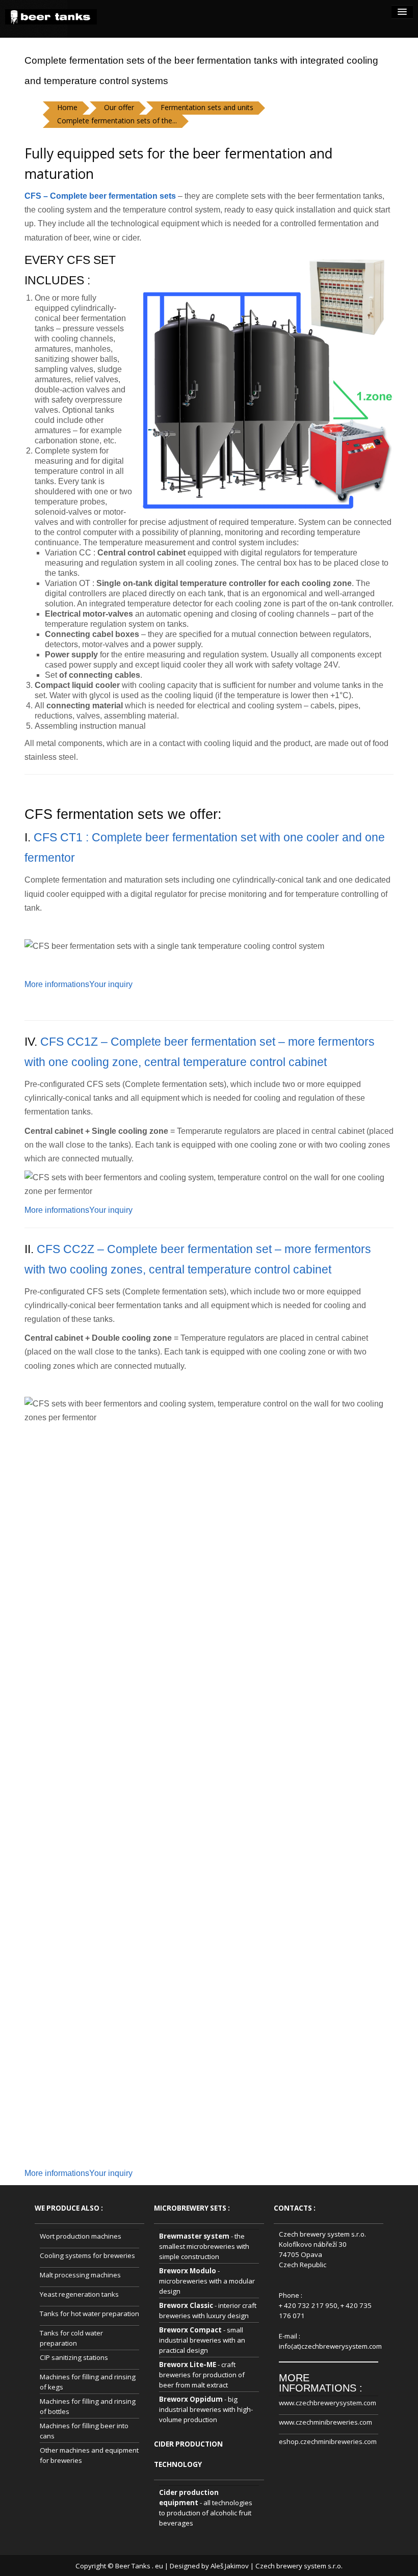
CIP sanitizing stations (74, 2357)
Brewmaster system (194, 2236)
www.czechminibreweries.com (325, 2422)
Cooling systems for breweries (87, 2255)
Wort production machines (81, 2236)
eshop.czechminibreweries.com (328, 2441)
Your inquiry (111, 984)
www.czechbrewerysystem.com (328, 2403)
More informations (57, 984)
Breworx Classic (186, 2305)
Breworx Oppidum (191, 2399)
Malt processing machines (80, 2275)
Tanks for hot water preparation (89, 2314)
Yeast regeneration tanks (79, 2294)
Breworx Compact (190, 2330)
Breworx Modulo (188, 2271)
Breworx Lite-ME (188, 2365)
